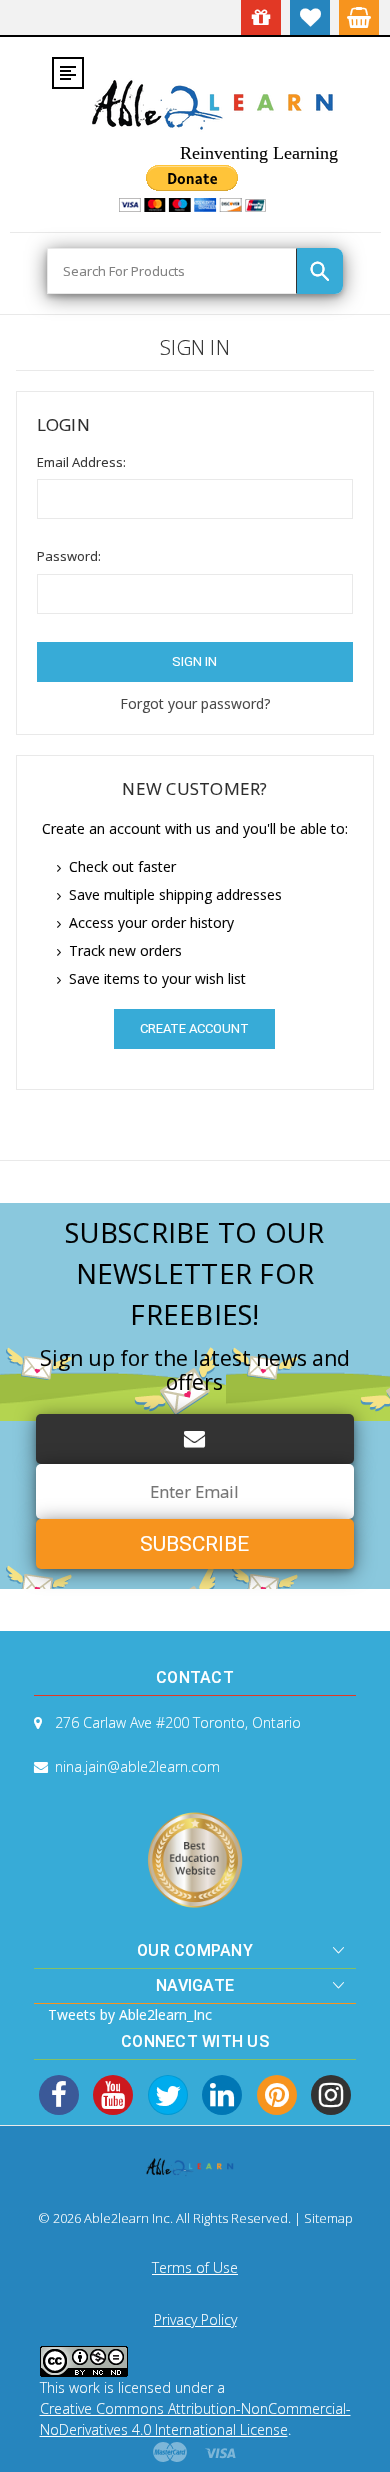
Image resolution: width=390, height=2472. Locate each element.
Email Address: (81, 462)
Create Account (194, 1028)
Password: (69, 556)
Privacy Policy (195, 2319)
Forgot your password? (195, 703)
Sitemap (328, 2218)
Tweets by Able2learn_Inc (130, 2014)
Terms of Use (195, 2267)
